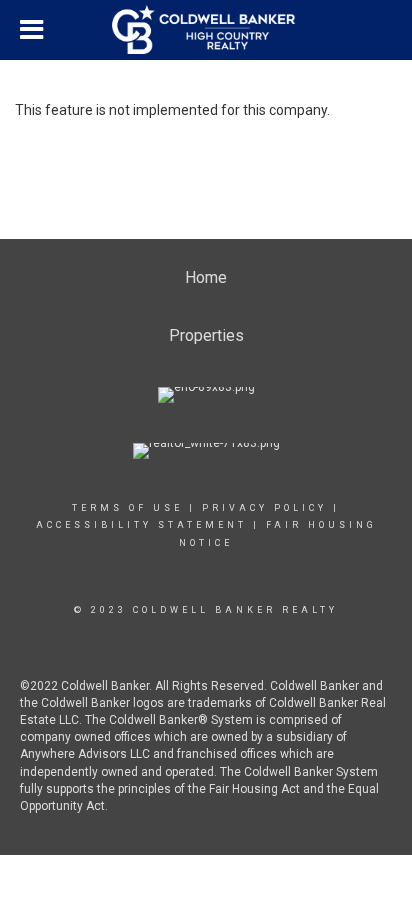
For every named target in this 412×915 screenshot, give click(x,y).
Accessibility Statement (141, 525)
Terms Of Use (127, 508)
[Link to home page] (206, 30)
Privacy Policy (264, 508)
